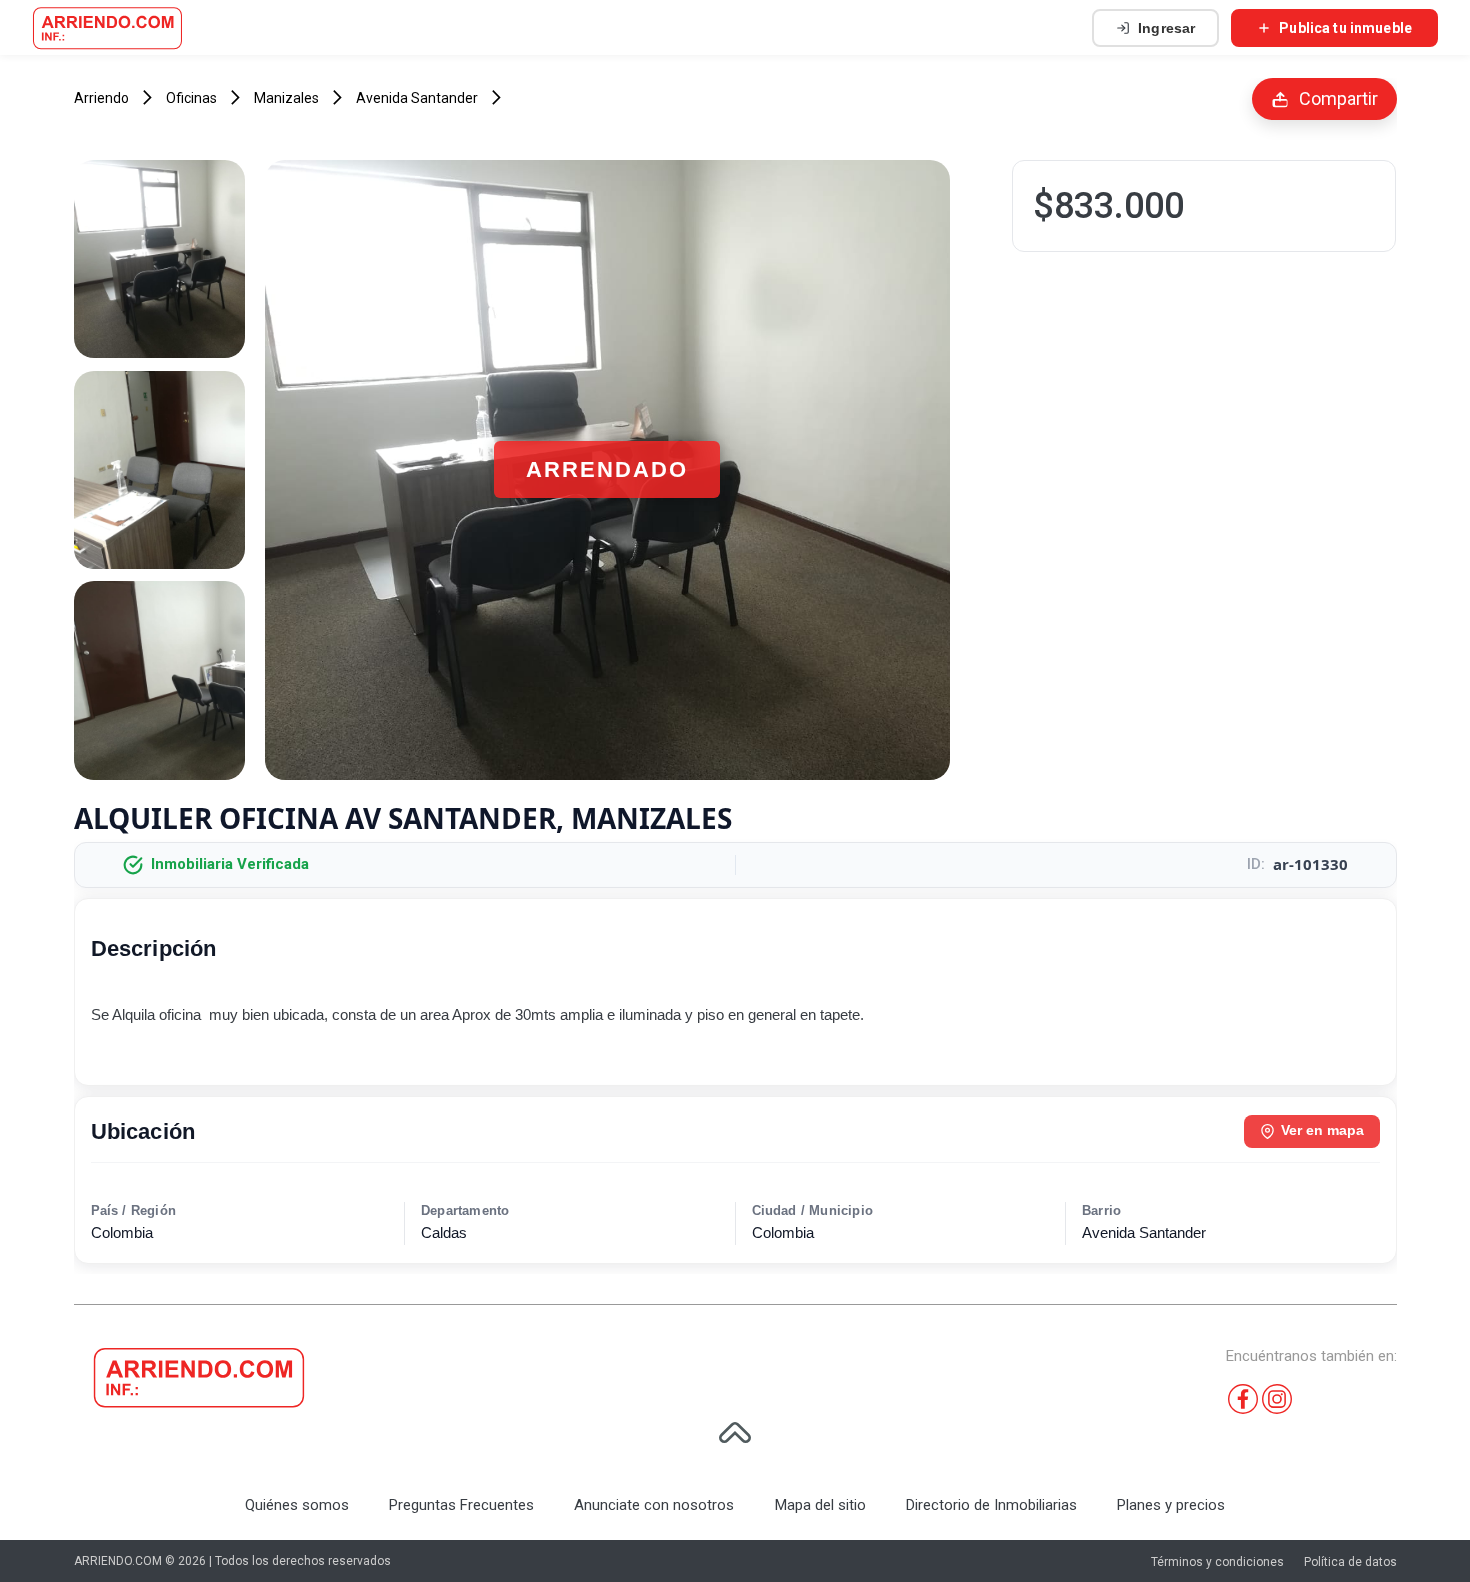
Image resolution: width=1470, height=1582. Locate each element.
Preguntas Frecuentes (461, 1505)
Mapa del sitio (820, 1505)
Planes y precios (1171, 1505)
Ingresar (1166, 28)
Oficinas (191, 98)
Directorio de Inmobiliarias (991, 1505)
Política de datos (1350, 1562)
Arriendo (101, 98)
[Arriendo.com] (107, 28)
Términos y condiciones (1217, 1562)
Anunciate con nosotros (654, 1505)
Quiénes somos (297, 1505)
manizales (286, 98)
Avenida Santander (417, 98)
